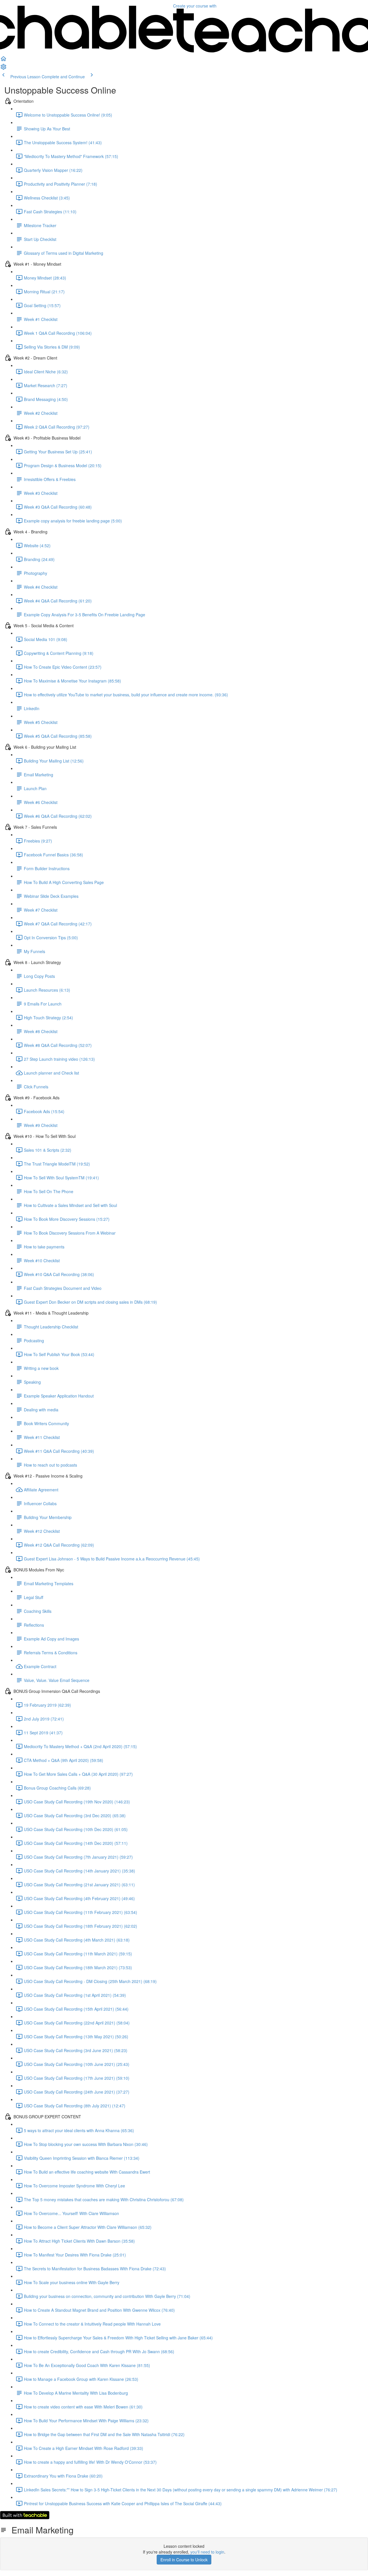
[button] (3, 60)
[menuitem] (3, 69)
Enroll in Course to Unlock (184, 2560)
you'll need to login (207, 2552)
